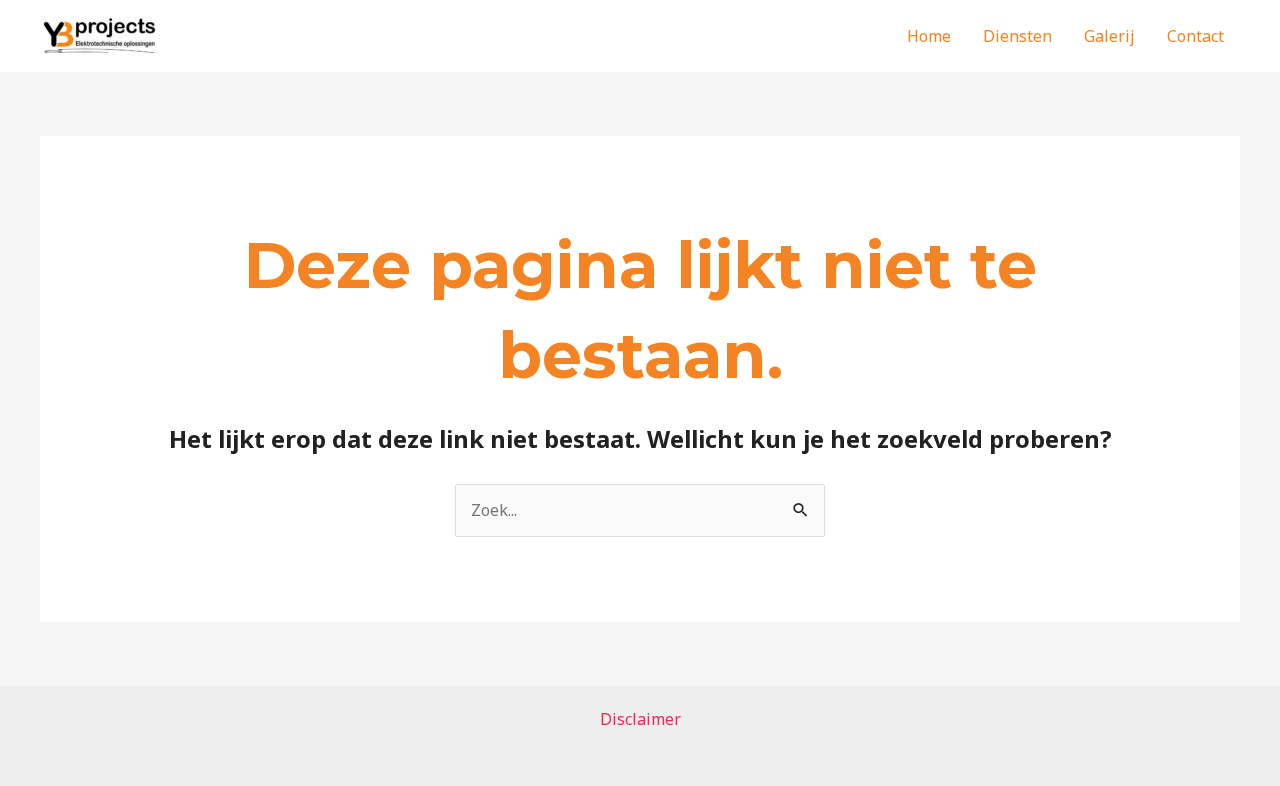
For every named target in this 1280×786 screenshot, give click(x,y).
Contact (1195, 36)
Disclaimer (640, 719)
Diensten (1017, 36)
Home (929, 36)
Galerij (1109, 36)
